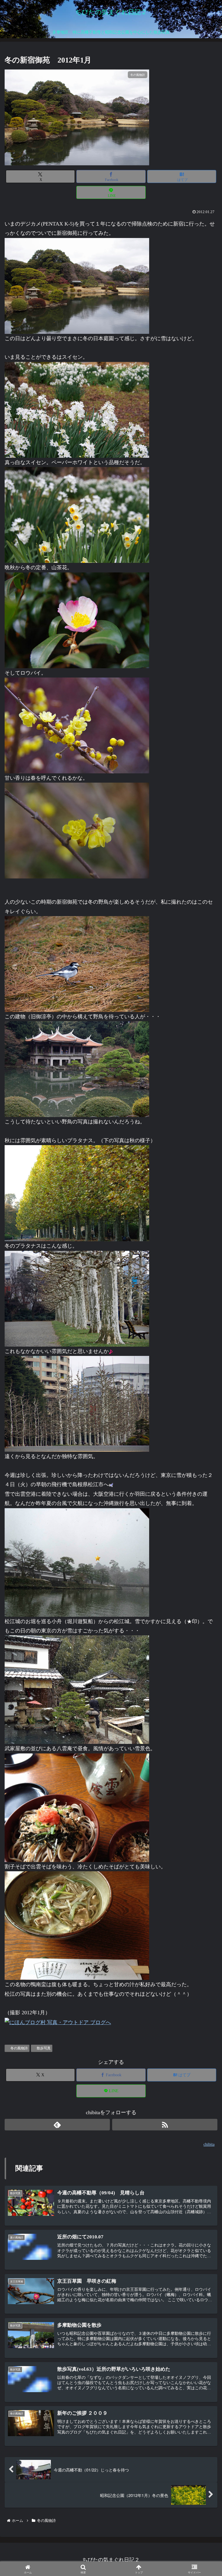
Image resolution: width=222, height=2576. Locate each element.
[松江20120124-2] (77, 1925)
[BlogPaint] (77, 1562)
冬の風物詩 (19, 2048)
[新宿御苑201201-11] (77, 725)
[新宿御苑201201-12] (77, 830)
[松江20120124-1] (77, 1689)
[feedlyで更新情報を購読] (57, 2125)
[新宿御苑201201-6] (77, 1069)
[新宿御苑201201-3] (77, 515)
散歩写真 (44, 2048)
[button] (204, 1481)
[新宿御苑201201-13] (77, 1193)
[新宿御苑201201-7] (77, 620)
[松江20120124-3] (77, 1807)
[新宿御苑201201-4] (77, 1298)
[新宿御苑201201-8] (77, 285)
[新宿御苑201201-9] (77, 964)
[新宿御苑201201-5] (77, 1403)
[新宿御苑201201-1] (77, 409)
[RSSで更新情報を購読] (165, 2125)
